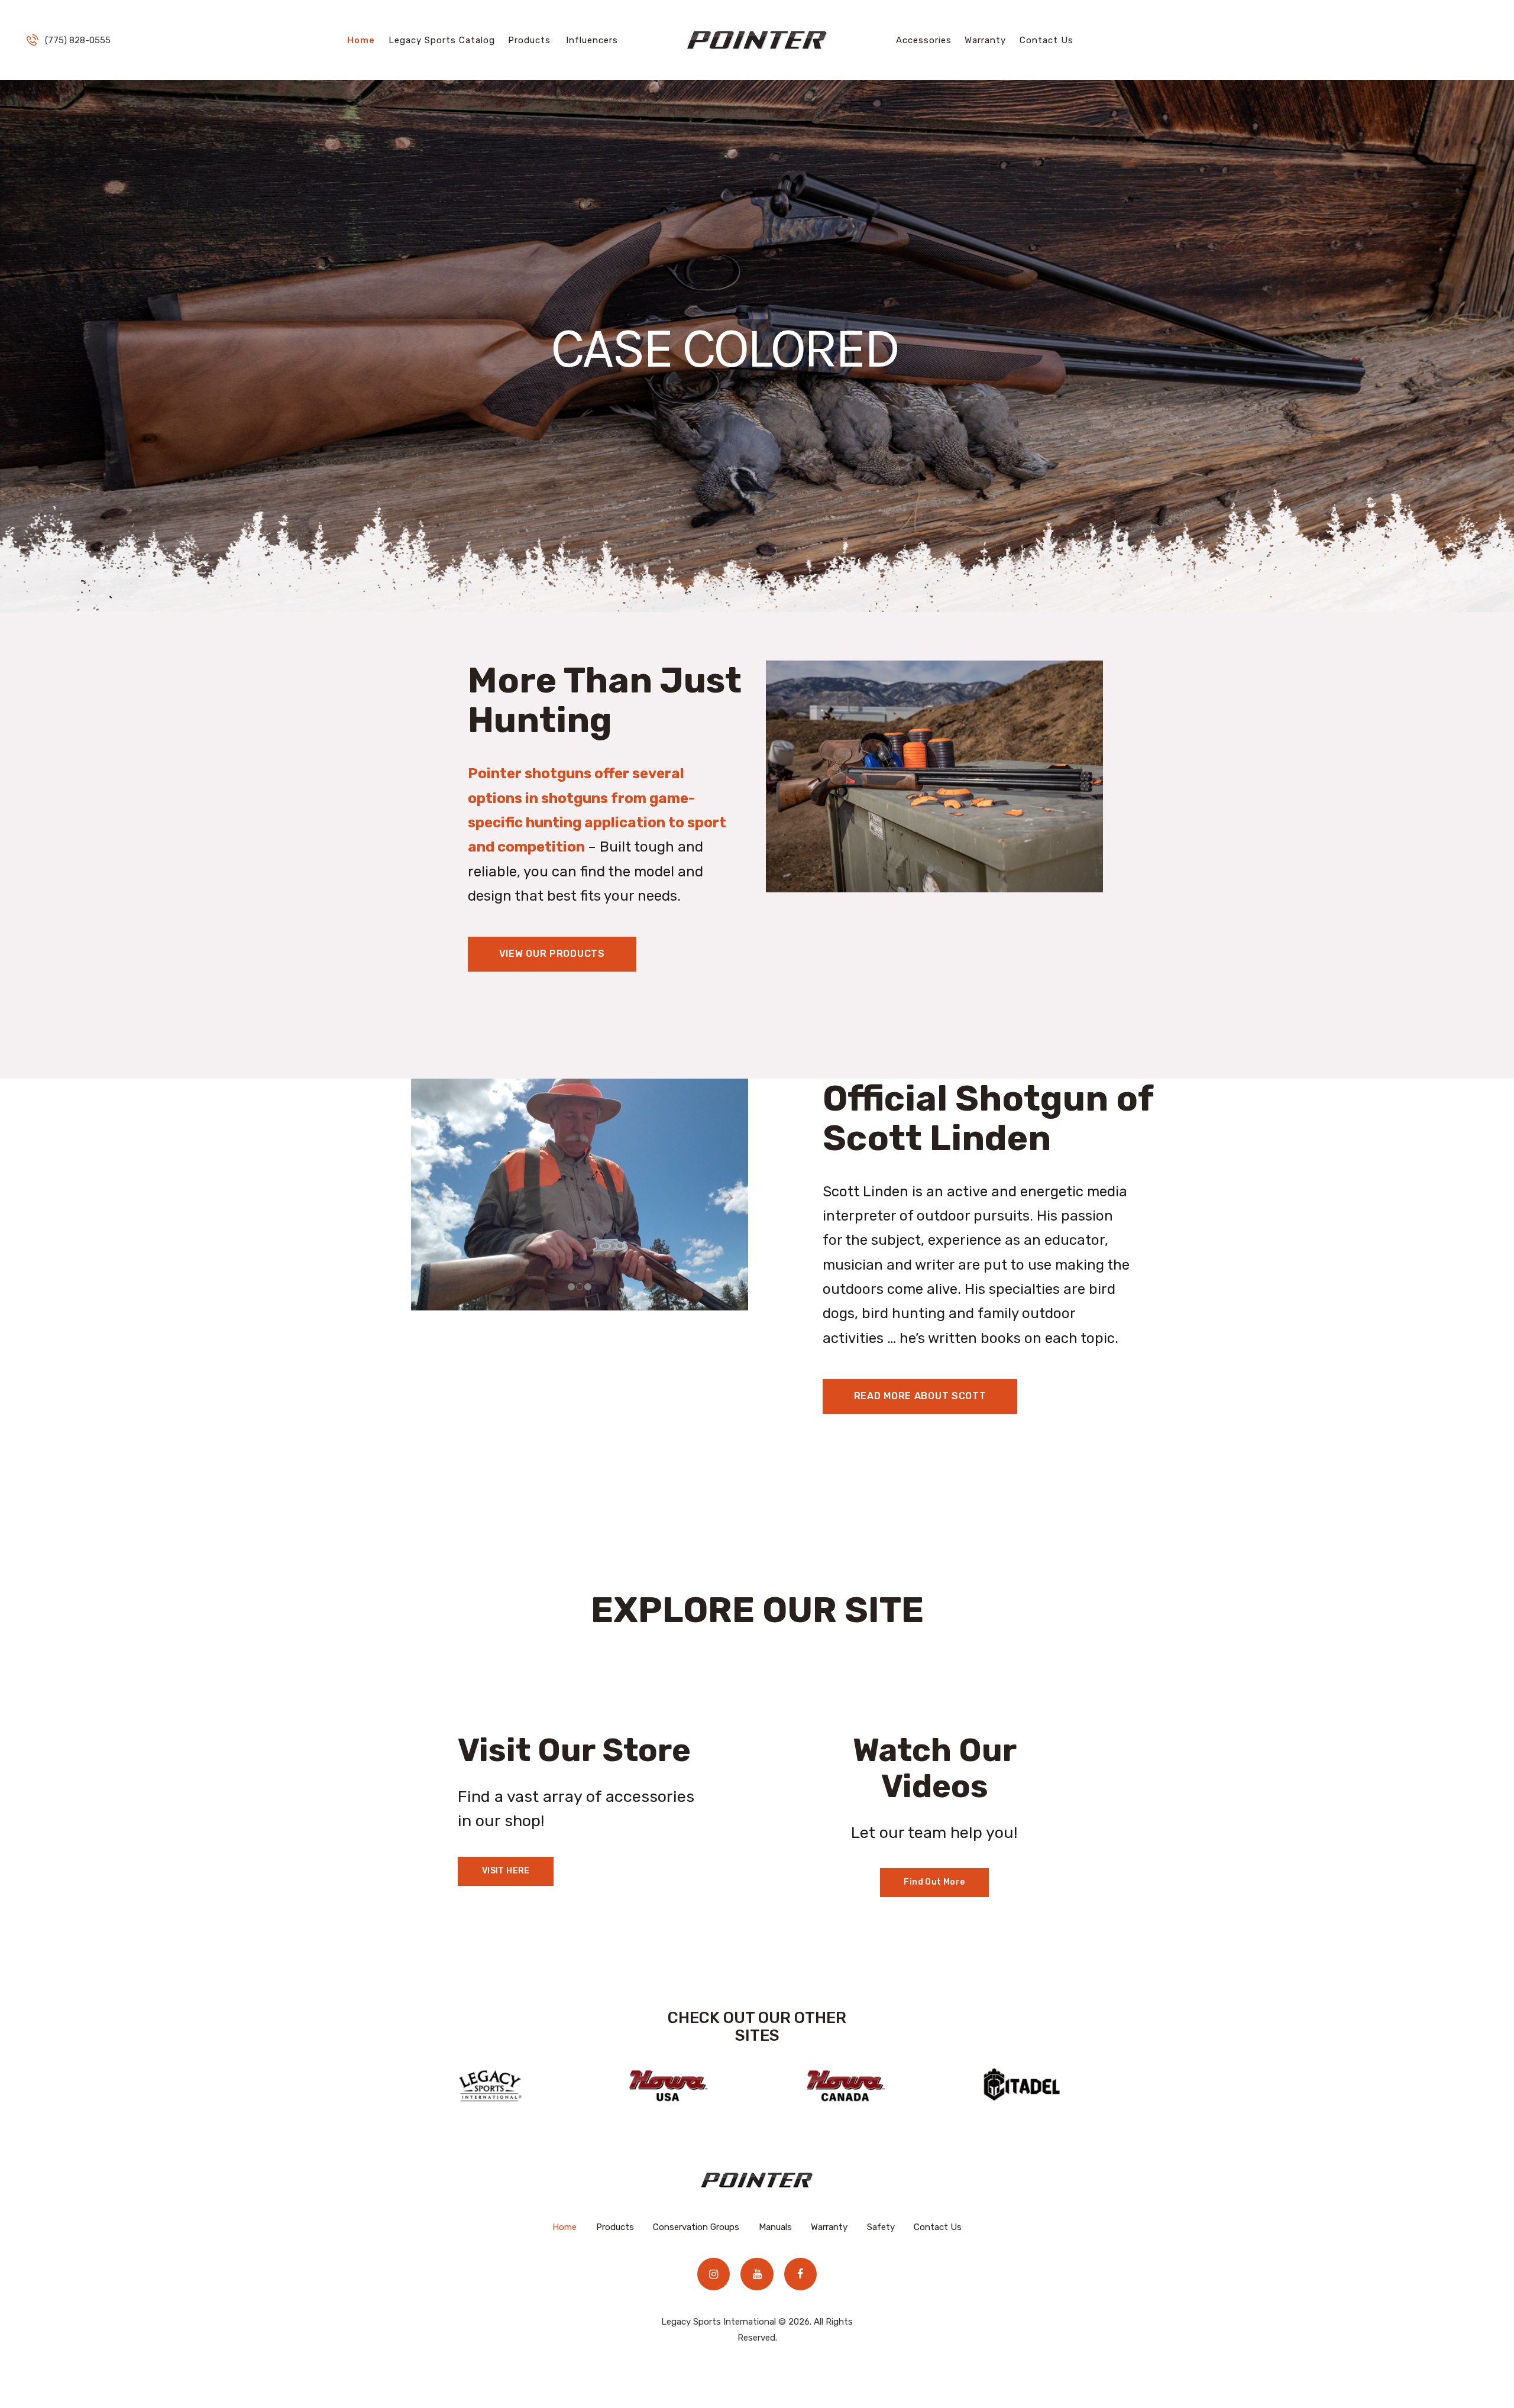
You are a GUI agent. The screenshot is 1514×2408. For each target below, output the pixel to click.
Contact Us (938, 2227)
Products (615, 2227)
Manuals (775, 2227)
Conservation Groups (696, 2227)
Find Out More (934, 1882)
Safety (881, 2227)
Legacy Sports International (719, 2322)
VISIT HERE (506, 1871)
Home (564, 2227)
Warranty (829, 2227)
